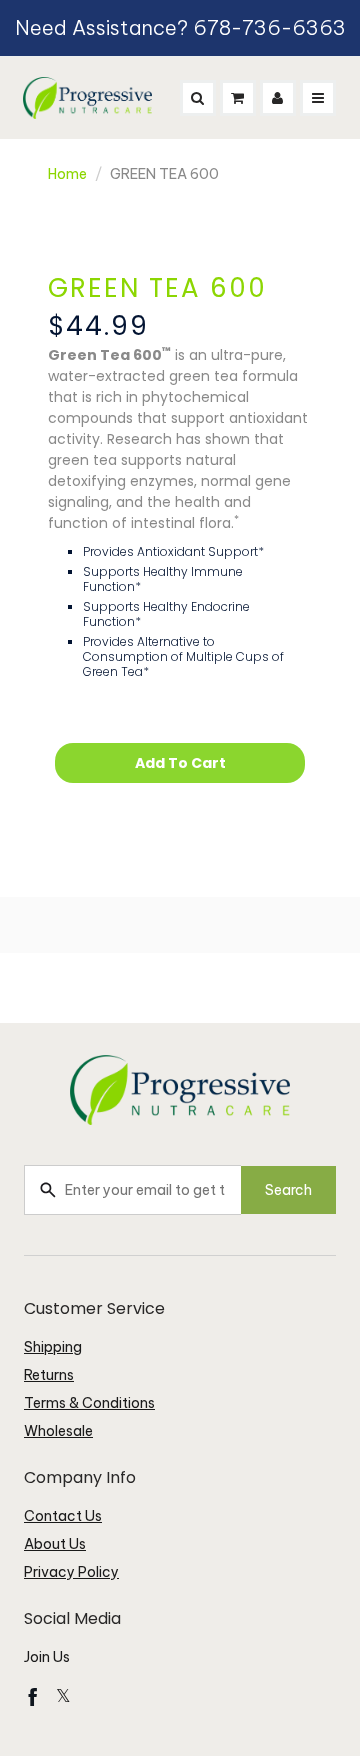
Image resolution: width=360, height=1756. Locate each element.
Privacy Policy (71, 1572)
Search (288, 1190)
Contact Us (63, 1516)
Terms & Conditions (89, 1403)
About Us (55, 1544)
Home (67, 174)
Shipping (53, 1347)
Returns (49, 1375)
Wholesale (58, 1431)
